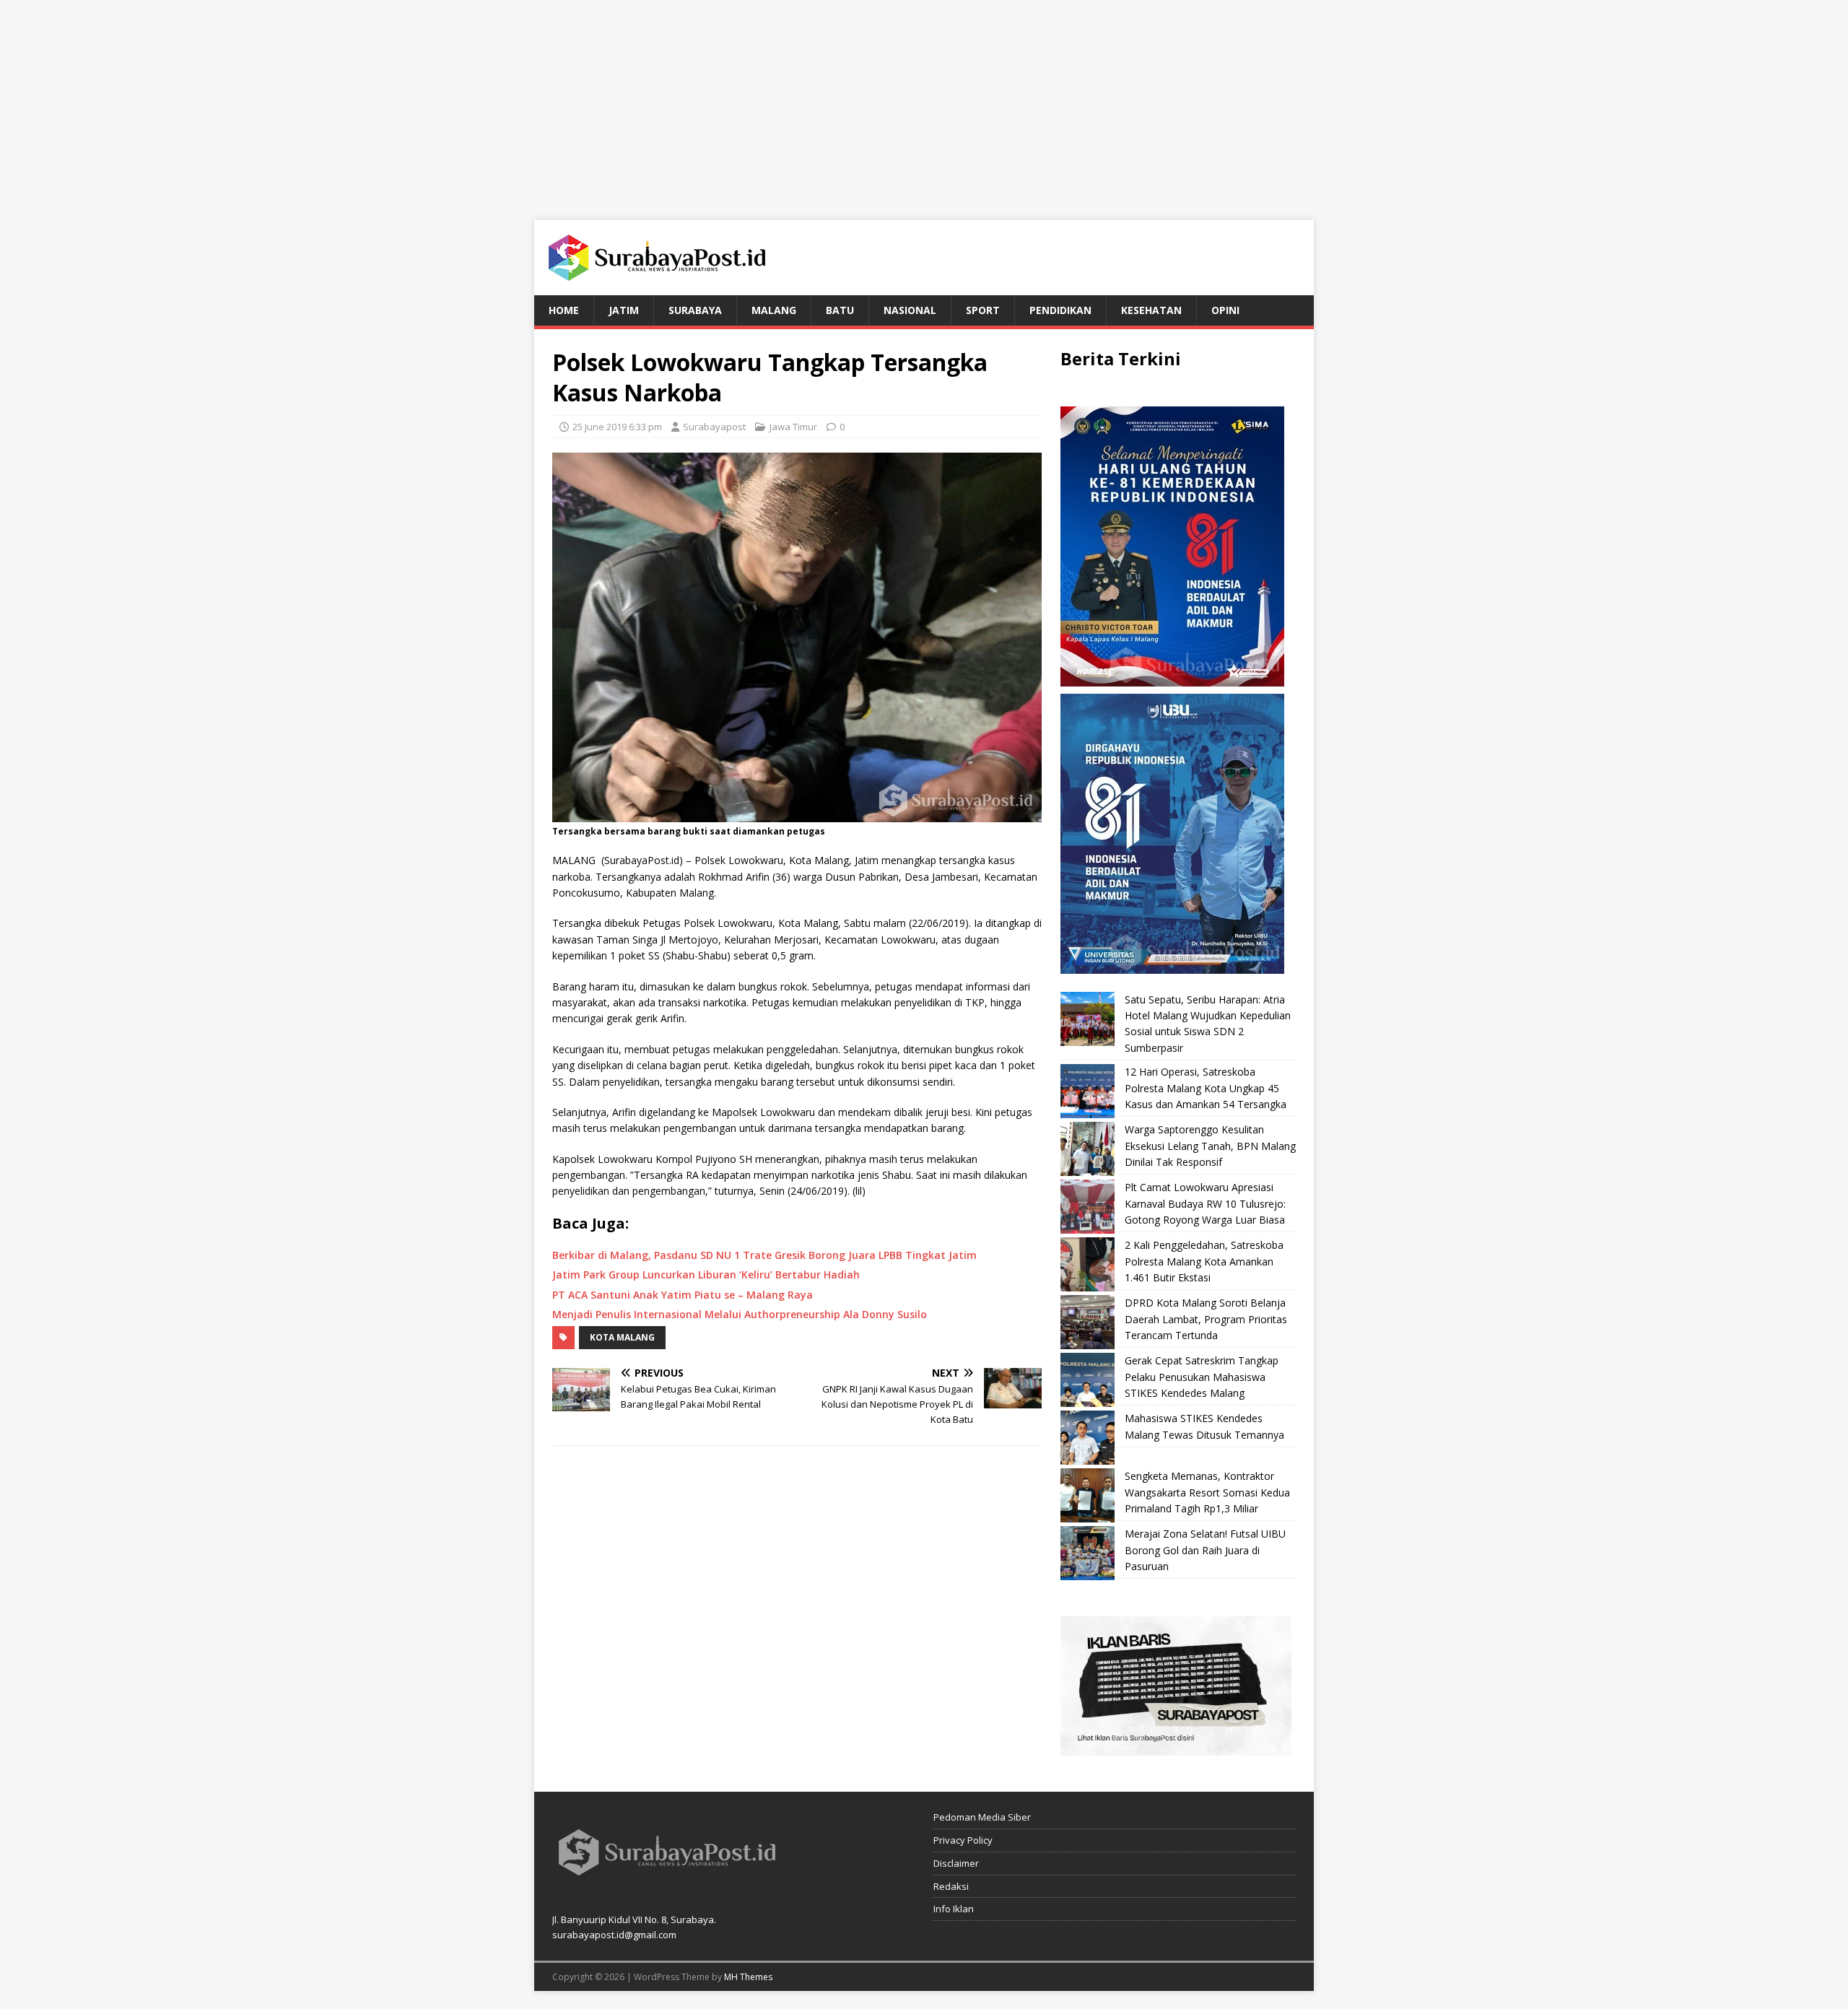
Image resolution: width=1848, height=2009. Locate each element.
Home (564, 310)
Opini (1225, 310)
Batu (840, 310)
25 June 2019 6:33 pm (617, 427)
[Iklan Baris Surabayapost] (1176, 1747)
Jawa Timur (793, 427)
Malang (774, 310)
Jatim (624, 310)
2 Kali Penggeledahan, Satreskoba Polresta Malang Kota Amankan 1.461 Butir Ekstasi (1204, 1261)
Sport (983, 310)
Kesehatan (1151, 310)
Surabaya (695, 310)
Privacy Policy (963, 1840)
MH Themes (748, 1977)
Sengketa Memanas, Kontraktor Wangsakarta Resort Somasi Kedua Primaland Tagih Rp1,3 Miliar (1207, 1492)
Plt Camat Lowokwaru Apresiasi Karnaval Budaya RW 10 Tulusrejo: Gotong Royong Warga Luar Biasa (1205, 1203)
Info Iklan (954, 1909)
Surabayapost (714, 427)
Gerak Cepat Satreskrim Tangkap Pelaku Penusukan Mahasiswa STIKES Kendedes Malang (1202, 1377)
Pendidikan (1060, 310)
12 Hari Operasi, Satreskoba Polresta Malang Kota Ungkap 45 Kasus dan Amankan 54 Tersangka (1206, 1088)
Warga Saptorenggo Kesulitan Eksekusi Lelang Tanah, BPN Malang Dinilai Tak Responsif (1210, 1146)
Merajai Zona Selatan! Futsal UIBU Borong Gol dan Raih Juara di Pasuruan (1205, 1550)
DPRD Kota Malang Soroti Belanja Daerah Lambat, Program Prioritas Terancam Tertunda (1206, 1319)
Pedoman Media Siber (982, 1817)
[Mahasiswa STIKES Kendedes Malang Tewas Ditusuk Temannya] (1088, 1438)
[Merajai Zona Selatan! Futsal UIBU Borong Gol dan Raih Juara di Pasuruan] (1088, 1553)
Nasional (910, 310)
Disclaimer (956, 1863)
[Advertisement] (924, 101)
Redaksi (951, 1886)
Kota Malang (622, 1337)
